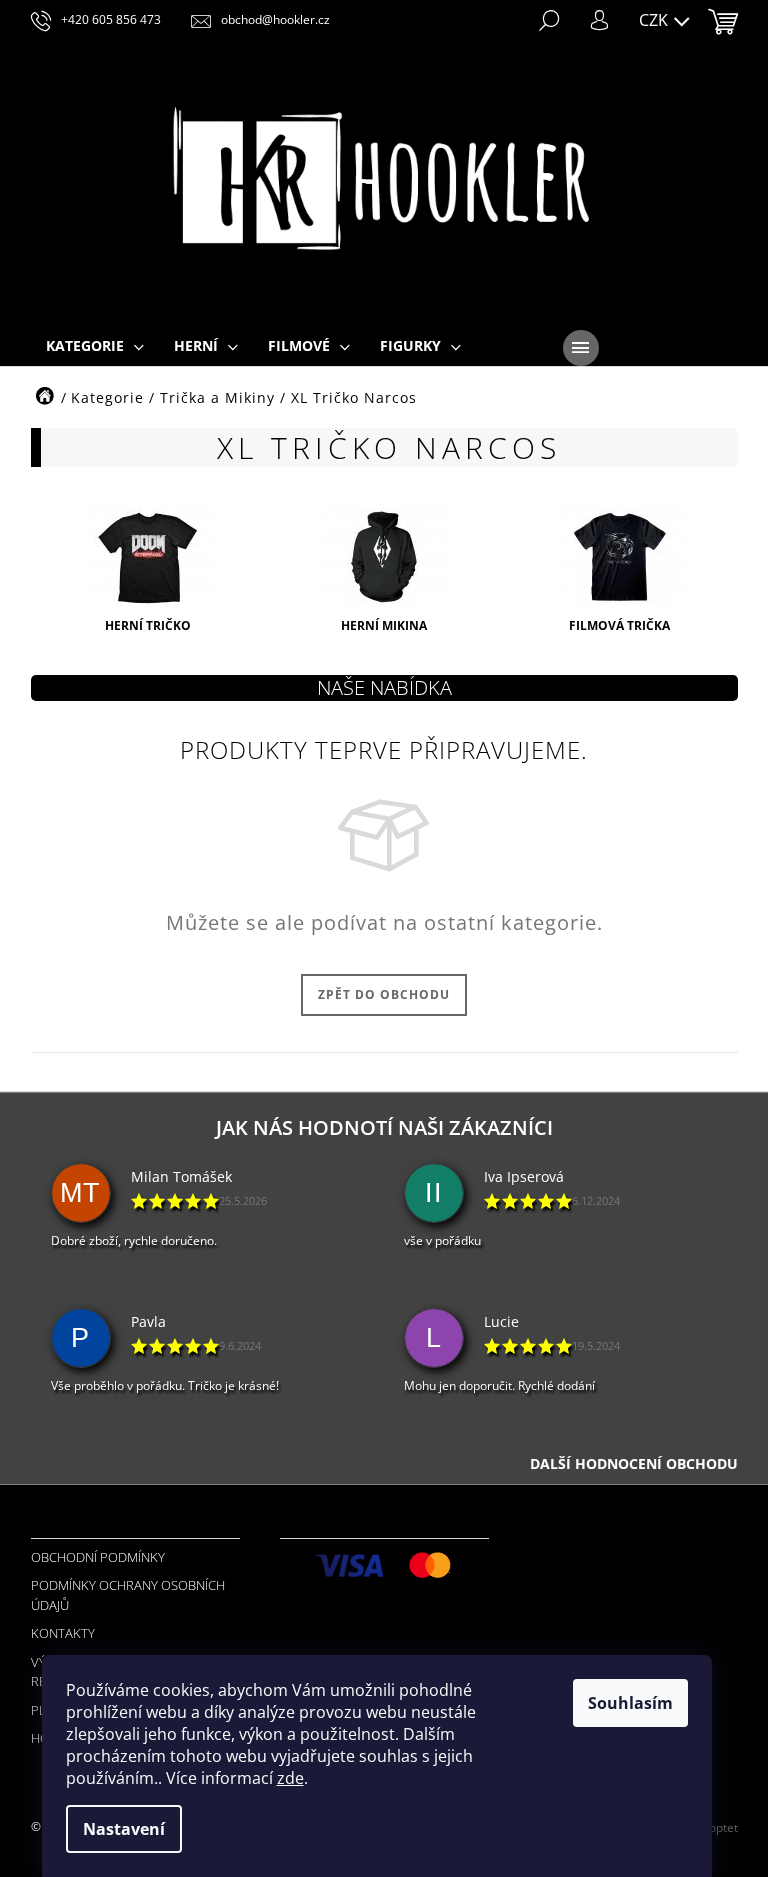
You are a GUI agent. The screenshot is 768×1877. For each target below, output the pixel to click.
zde (290, 1778)
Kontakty (63, 1633)
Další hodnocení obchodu (634, 1463)
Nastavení (124, 1829)
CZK (655, 20)
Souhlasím (630, 1703)
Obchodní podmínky (98, 1557)
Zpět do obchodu (384, 994)
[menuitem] (95, 347)
